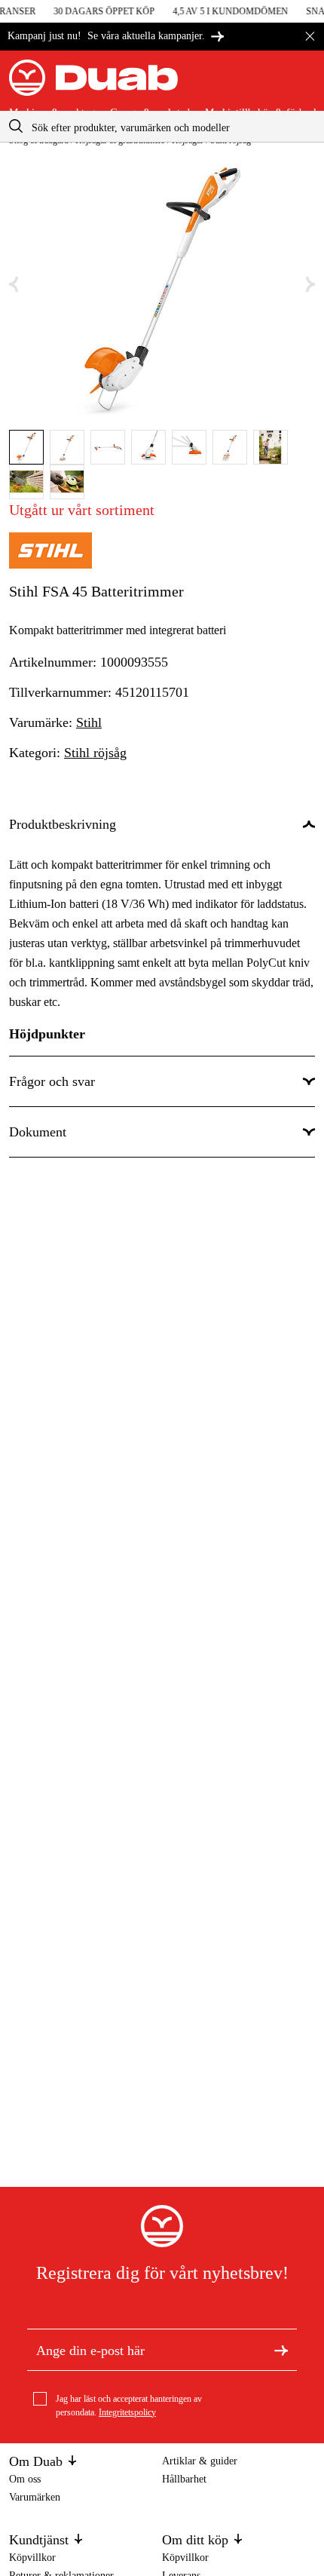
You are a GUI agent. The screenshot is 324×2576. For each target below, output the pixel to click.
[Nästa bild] (310, 285)
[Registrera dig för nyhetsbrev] (281, 2349)
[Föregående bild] (14, 285)
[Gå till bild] (26, 447)
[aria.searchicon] (16, 126)
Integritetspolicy (127, 2412)
